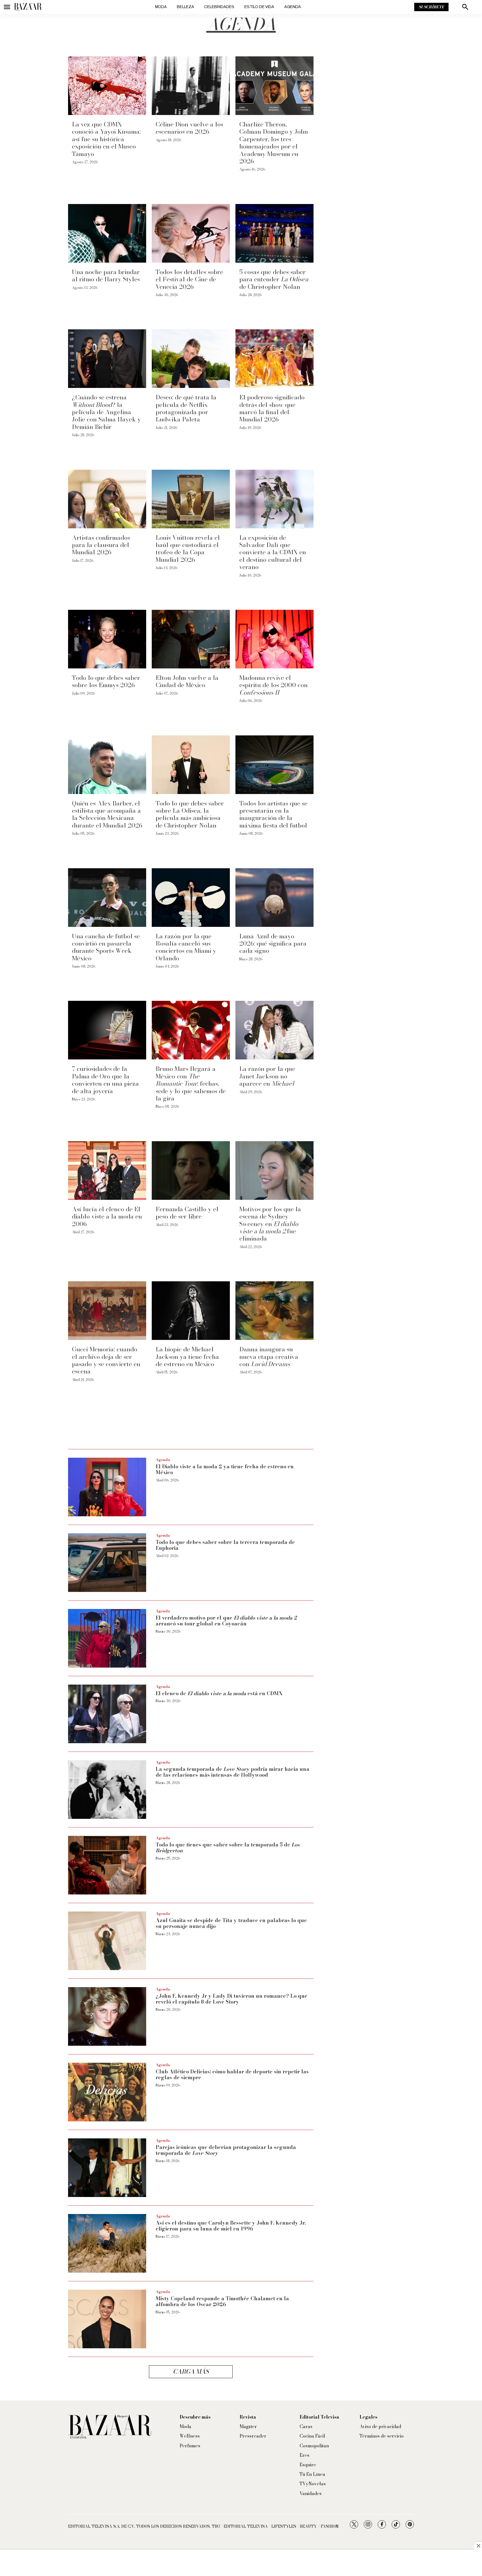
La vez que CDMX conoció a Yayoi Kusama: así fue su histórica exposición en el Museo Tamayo (106, 139)
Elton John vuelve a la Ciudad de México (187, 681)
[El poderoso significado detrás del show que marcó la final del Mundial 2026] (274, 359)
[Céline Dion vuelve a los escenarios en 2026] (191, 86)
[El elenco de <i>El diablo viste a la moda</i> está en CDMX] (107, 1714)
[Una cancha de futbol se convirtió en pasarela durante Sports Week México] (107, 898)
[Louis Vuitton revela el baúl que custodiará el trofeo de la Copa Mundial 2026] (191, 499)
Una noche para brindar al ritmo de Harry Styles (106, 275)
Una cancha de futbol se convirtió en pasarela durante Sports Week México (106, 947)
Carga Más (191, 2372)
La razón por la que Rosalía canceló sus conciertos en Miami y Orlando (186, 947)
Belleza (185, 7)
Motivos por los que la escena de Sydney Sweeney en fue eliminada (270, 1224)
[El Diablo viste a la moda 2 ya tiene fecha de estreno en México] (107, 1487)
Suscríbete (431, 7)
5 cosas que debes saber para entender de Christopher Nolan (274, 279)
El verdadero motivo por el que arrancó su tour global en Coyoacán (226, 1621)
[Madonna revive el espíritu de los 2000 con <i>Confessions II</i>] (274, 639)
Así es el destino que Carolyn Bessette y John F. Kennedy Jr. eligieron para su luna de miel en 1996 (231, 2226)
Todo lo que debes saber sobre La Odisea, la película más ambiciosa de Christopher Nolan (190, 814)
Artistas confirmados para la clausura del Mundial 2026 (101, 545)
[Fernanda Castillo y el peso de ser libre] (191, 1171)
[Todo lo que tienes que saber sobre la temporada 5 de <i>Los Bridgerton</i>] (107, 1865)
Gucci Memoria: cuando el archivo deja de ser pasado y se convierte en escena (106, 1360)
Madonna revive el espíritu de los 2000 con (273, 685)
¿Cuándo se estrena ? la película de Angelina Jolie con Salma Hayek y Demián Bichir (106, 412)
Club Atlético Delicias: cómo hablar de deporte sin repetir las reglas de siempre (232, 2075)
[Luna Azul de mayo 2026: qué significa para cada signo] (274, 898)
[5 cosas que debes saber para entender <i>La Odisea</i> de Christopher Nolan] (274, 233)
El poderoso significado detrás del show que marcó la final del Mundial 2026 (272, 408)
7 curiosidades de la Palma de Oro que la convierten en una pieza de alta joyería (105, 1080)
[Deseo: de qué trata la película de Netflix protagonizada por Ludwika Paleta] (191, 359)
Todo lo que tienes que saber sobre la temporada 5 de (228, 1848)
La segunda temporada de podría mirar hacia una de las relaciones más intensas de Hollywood (232, 1772)
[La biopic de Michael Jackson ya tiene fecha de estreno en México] (191, 1311)
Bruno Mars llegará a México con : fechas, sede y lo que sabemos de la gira (191, 1083)
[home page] (28, 7)
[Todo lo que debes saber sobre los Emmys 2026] (107, 639)
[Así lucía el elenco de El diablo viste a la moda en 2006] (107, 1171)
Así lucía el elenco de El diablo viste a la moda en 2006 (107, 1216)
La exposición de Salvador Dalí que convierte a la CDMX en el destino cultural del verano (273, 552)
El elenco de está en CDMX (219, 1693)
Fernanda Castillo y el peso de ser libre (187, 1213)
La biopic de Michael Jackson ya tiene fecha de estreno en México (187, 1357)
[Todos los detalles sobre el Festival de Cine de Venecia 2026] (191, 233)
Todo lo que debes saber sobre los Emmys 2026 (106, 681)
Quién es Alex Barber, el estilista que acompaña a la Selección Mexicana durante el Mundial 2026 (107, 814)
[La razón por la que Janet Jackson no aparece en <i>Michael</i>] (274, 1030)
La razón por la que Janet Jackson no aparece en (267, 1076)
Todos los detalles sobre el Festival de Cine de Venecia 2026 (189, 279)
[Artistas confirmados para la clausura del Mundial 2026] (107, 499)
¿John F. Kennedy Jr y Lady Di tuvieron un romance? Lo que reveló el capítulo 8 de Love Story (232, 1999)
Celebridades (219, 7)
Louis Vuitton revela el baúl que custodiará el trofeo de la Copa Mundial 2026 (188, 549)
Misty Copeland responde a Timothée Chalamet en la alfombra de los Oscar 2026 (222, 2302)
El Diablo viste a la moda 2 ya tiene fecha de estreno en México (225, 1470)
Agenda (293, 7)
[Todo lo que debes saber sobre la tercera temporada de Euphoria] (107, 1563)
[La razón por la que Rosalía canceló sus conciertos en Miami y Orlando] (191, 898)
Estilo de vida (259, 7)
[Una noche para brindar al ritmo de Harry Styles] (107, 233)
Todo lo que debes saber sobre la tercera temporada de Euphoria (225, 1545)
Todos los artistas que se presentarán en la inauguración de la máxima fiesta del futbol (273, 814)
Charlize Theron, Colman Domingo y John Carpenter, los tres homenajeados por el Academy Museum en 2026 (274, 143)
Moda (161, 7)
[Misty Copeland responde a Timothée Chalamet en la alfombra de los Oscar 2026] (107, 2319)
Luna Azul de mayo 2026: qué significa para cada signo (273, 943)
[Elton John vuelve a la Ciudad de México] (191, 639)
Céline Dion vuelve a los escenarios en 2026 (189, 128)
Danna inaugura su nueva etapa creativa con (269, 1357)
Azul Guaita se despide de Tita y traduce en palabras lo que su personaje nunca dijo (231, 1923)
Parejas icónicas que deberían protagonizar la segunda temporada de (226, 2150)
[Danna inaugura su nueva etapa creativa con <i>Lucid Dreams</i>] (274, 1311)
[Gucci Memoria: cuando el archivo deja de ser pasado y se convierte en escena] (107, 1311)
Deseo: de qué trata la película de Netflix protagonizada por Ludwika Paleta (186, 408)
